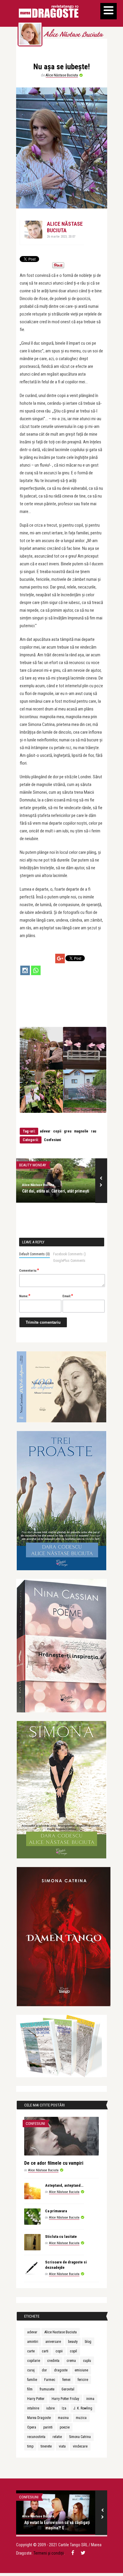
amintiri (33, 2342)
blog (88, 2342)
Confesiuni (52, 1140)
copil (73, 2351)
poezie (65, 2427)
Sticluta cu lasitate (61, 2237)
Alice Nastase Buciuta (61, 2332)
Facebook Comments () (70, 1254)
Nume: (25, 1296)
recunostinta (36, 2437)
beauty (73, 2342)
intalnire (33, 2408)
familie (32, 2380)
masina (63, 2418)
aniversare (53, 2342)
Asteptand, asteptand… (64, 2185)
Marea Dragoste (39, 2418)
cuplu (87, 2361)
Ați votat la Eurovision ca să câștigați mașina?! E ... (57, 2525)
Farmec (50, 2380)
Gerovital (68, 2389)
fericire (83, 2380)
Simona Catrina (80, 2437)
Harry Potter (36, 2399)
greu (68, 1131)
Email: (68, 1296)
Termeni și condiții (49, 2553)
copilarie (34, 2361)
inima (90, 2399)
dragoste (61, 2370)
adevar (45, 1131)
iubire (50, 2408)
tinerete (46, 2446)
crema (71, 2361)
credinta (53, 2361)
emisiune (81, 2370)
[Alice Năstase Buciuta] (30, 34)
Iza (64, 2408)
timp (30, 2446)
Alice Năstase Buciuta (73, 35)
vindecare (80, 2446)
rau (94, 1131)
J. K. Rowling (83, 2408)
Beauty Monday (33, 1165)
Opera (32, 2427)
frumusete (47, 2389)
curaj (31, 2370)
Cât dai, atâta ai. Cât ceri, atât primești (56, 1191)
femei (66, 2380)
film (30, 2389)
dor (44, 2370)
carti (45, 2351)
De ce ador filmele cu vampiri (54, 2163)
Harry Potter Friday (65, 2399)
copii (57, 1131)
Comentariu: (29, 1270)
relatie (57, 2437)
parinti (48, 2427)
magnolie (81, 1131)
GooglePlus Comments (69, 1261)
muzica (81, 2418)
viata (62, 2446)
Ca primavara (56, 2211)
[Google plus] (60, 958)
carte (31, 2351)
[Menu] (109, 11)
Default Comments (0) (34, 1254)
